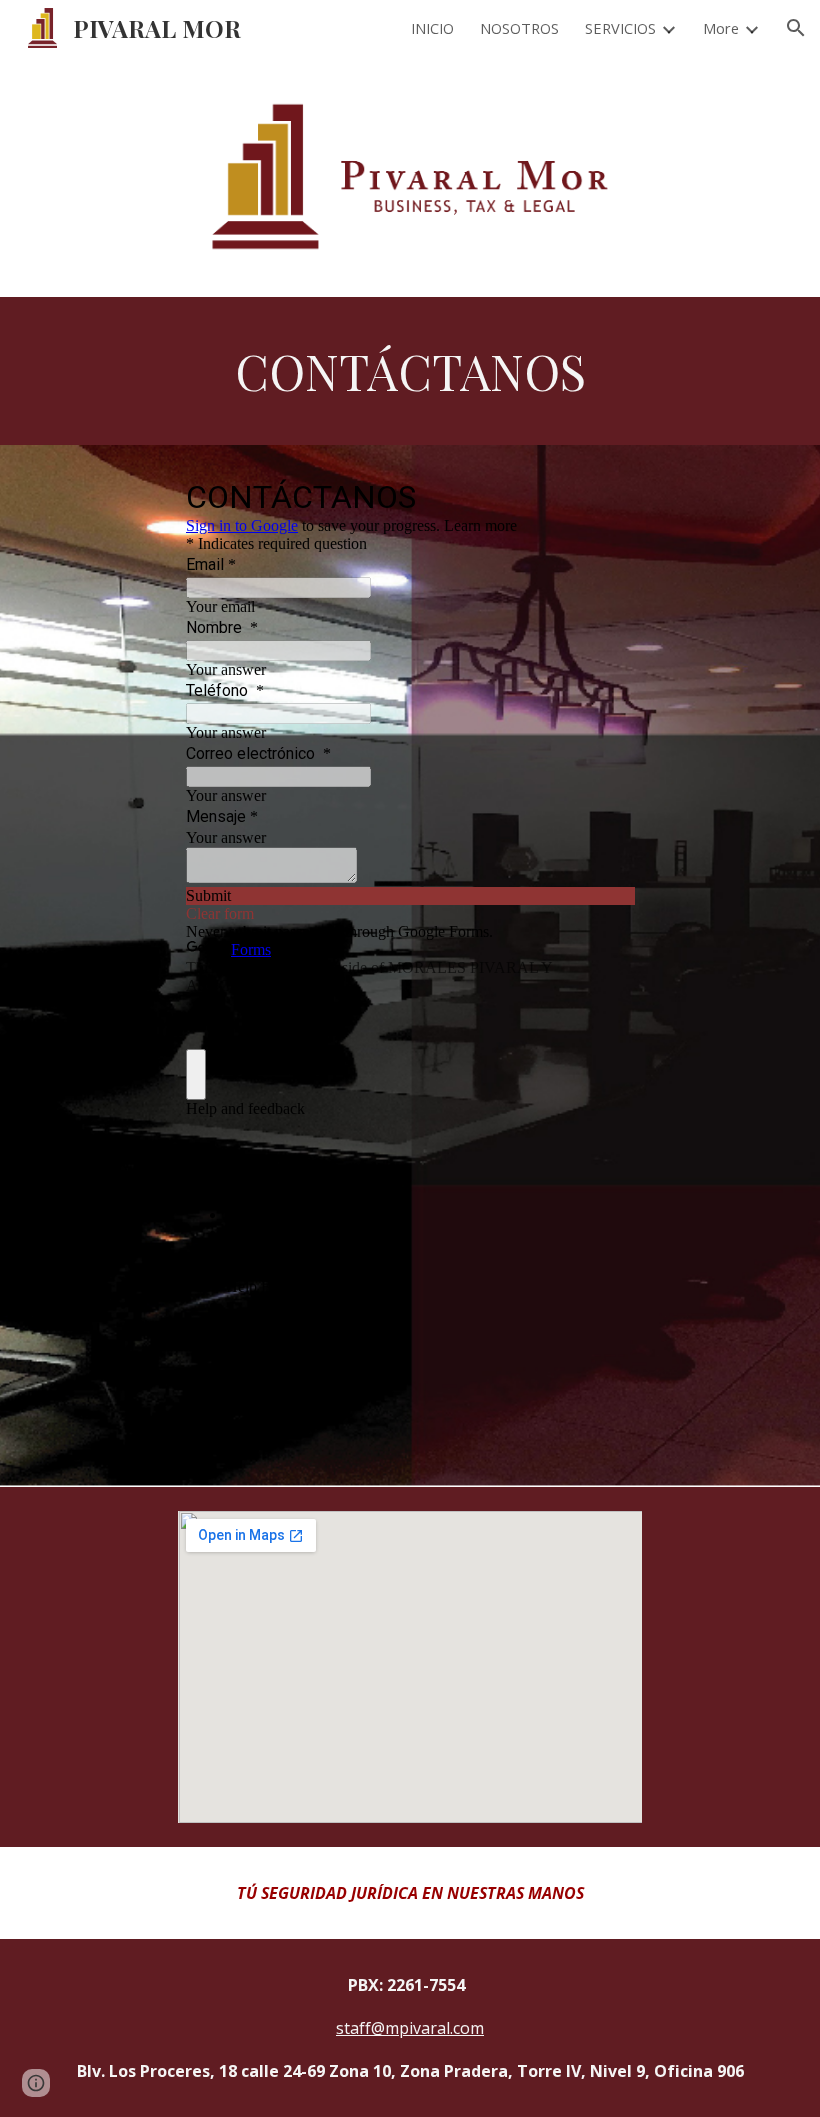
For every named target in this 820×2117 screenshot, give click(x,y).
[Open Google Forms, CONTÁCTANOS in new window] (604, 495)
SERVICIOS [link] (620, 28)
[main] (410, 371)
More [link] (721, 28)
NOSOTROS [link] (519, 28)
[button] (796, 28)
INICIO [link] (432, 28)
